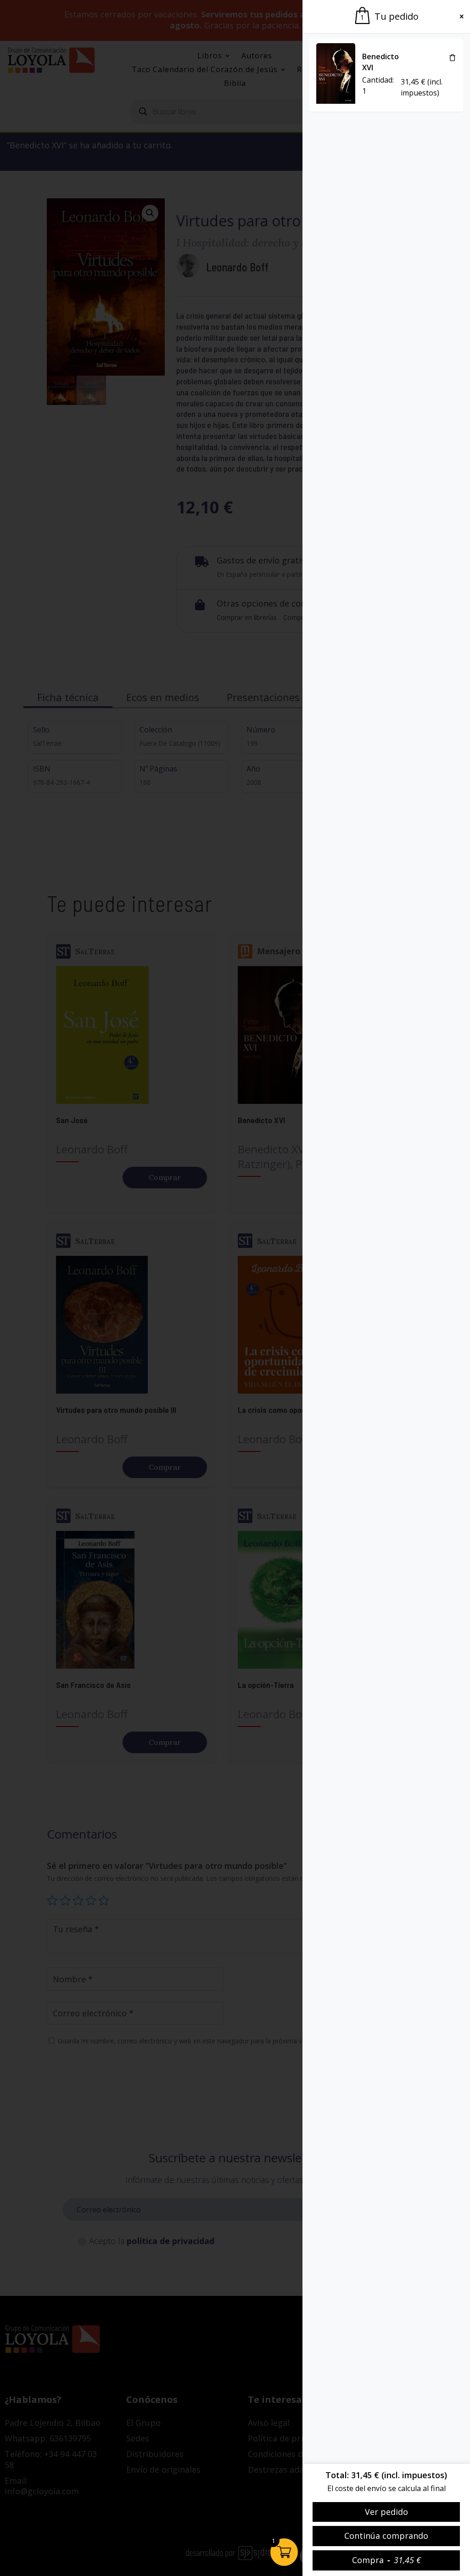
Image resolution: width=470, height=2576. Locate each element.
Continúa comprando (386, 2536)
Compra (386, 2560)
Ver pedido (386, 2512)
